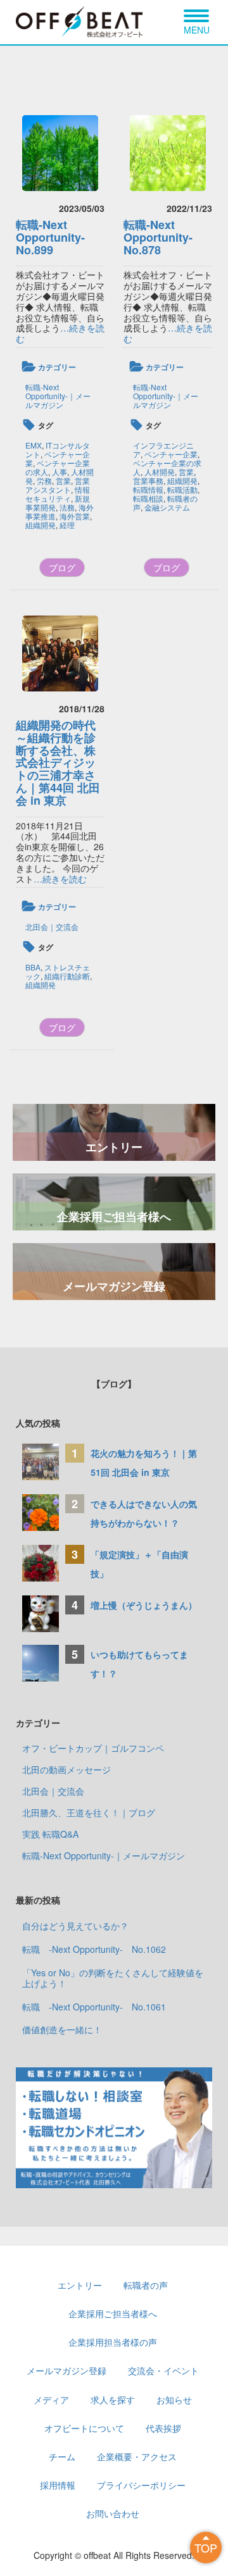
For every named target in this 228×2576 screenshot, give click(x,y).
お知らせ (174, 2400)
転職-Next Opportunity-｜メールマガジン (58, 396)
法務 (67, 507)
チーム (62, 2456)
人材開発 (160, 472)
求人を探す (113, 2400)
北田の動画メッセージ (66, 1769)
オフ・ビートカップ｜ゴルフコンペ (93, 1748)
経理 (67, 525)
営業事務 (148, 480)
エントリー (114, 1147)
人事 (60, 472)
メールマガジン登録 (114, 1286)
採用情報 (58, 2485)
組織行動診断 (67, 976)
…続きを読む (60, 333)
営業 (63, 480)
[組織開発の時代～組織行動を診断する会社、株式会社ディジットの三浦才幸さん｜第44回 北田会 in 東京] (60, 653)
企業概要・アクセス (137, 2456)
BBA (33, 967)
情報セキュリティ (58, 494)
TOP (206, 2548)
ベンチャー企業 (171, 454)
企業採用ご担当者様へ (114, 1217)
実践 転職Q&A (50, 1834)
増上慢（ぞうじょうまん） (144, 1605)
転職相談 (148, 498)
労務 (44, 480)
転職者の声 (146, 2285)
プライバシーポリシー (141, 2485)
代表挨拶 (163, 2428)
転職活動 (182, 489)
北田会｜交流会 (52, 926)
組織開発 (41, 525)
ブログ (62, 567)
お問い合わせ (113, 2513)
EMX (34, 445)
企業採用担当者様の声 (113, 2342)
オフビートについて (84, 2428)
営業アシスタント (58, 485)
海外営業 (75, 516)
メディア (51, 2400)
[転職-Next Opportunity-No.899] (60, 153)
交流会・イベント (163, 2370)
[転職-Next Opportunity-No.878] (168, 153)
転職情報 (148, 489)
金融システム (167, 507)
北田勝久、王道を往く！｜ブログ (89, 1812)
